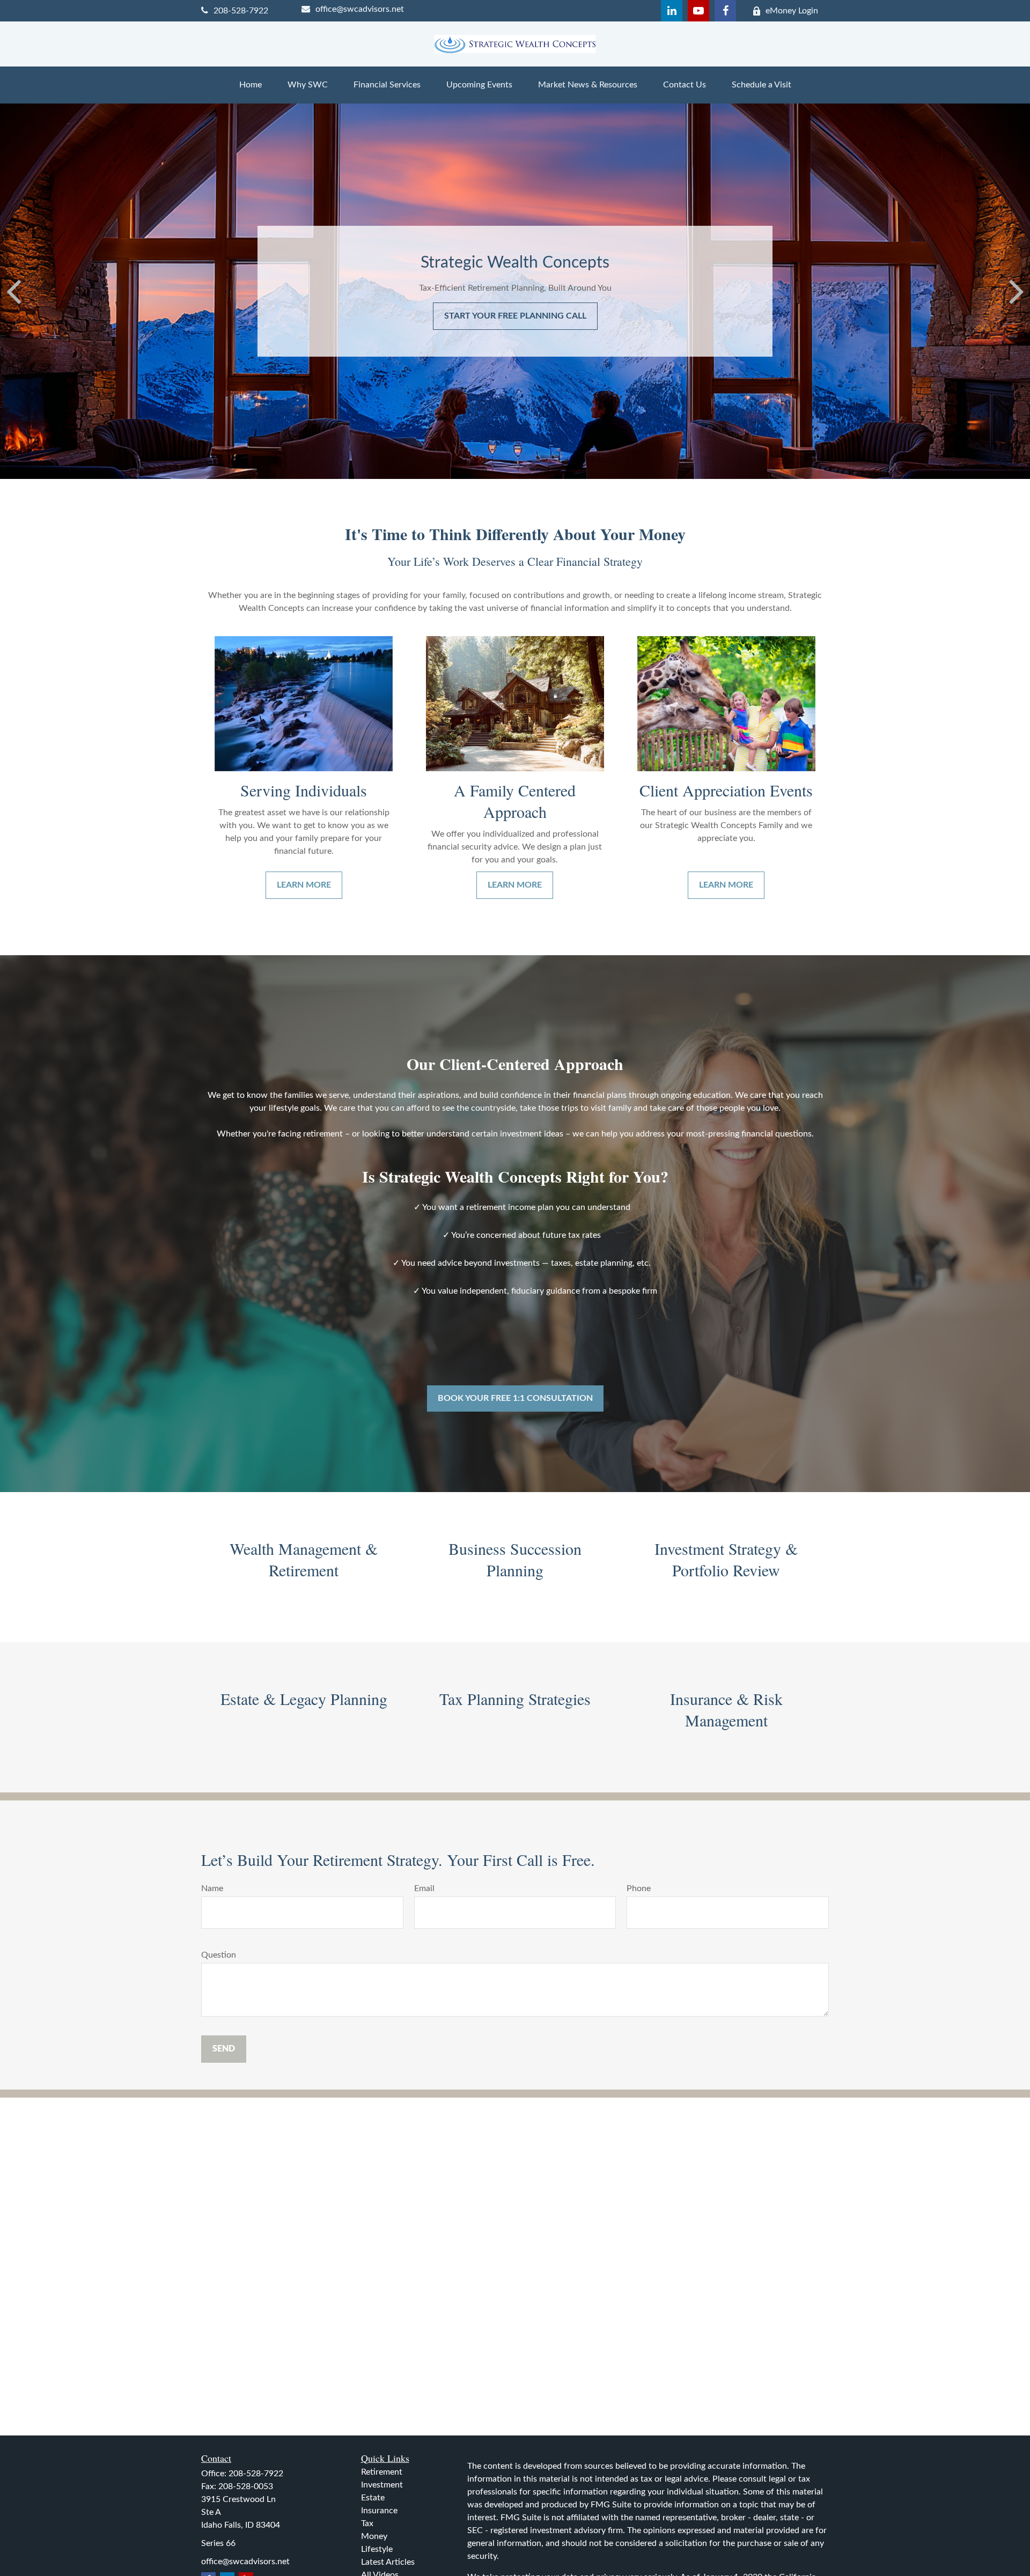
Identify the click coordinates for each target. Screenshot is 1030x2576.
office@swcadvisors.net (360, 9)
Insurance (379, 2511)
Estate (373, 2498)
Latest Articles (388, 2562)
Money (374, 2536)
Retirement (382, 2472)
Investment (382, 2485)
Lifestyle (377, 2549)
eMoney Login (792, 11)
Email (424, 1888)
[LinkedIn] (672, 11)
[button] (251, 85)
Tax (367, 2523)
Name (212, 1888)
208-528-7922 (241, 11)
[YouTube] (698, 11)
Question (219, 1955)
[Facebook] (725, 11)
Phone (639, 1888)
